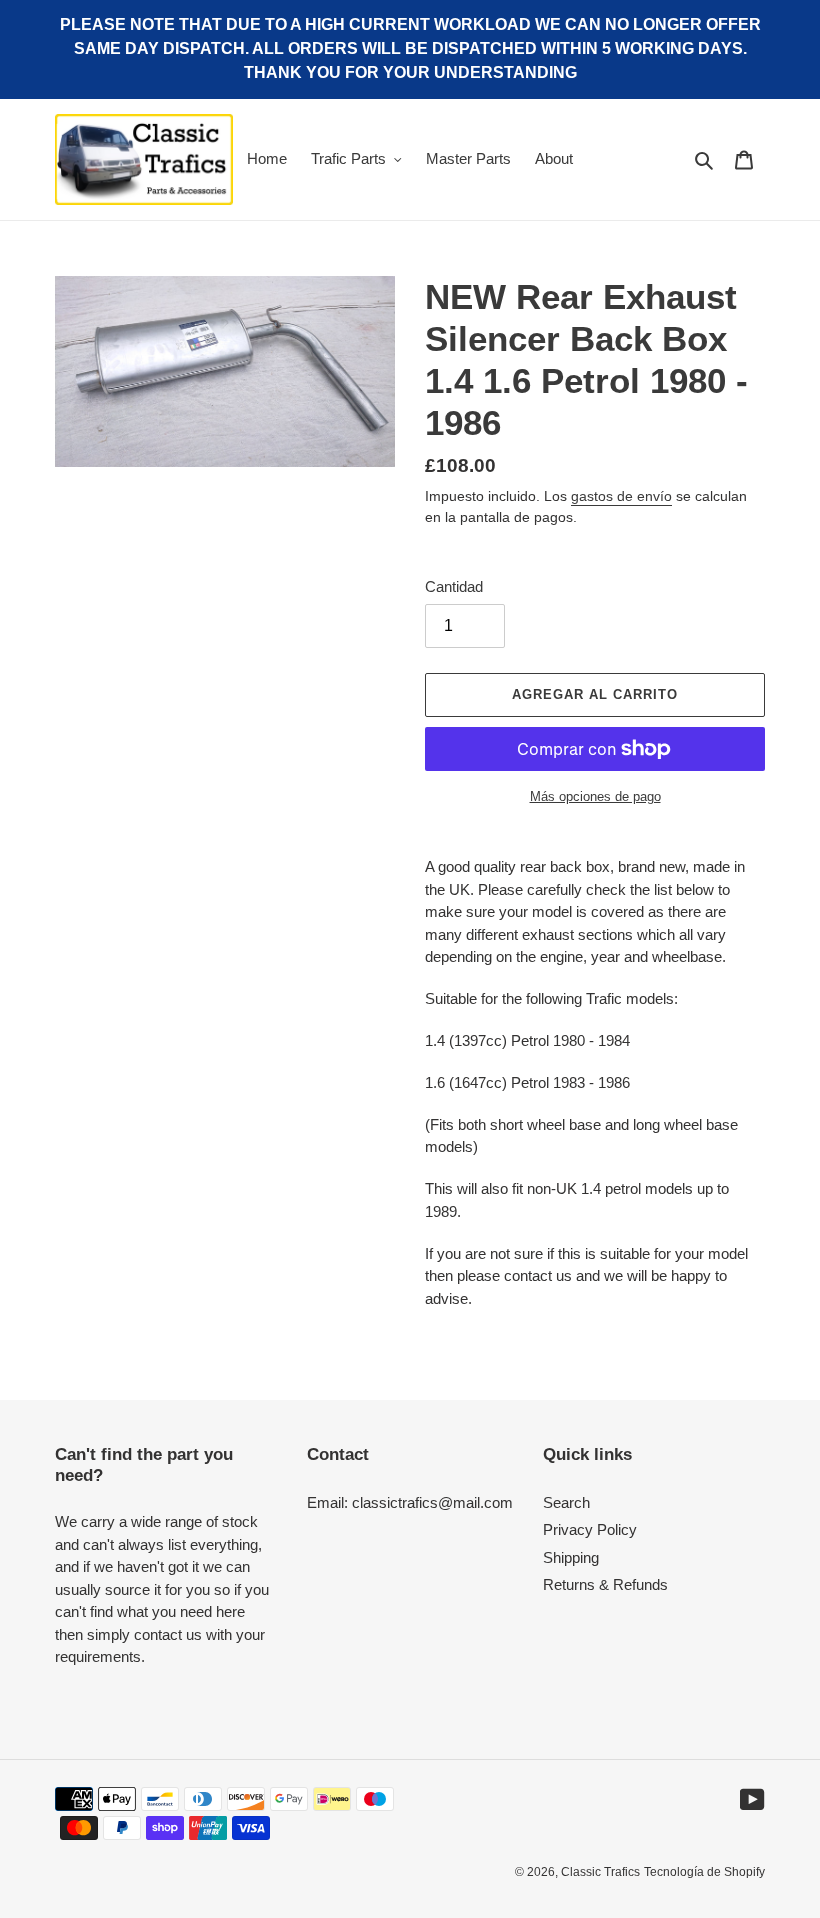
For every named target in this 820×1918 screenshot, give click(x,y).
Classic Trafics (600, 1872)
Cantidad (454, 586)
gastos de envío (621, 496)
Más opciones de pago (595, 796)
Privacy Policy (590, 1529)
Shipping (571, 1557)
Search (566, 1502)
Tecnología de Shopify (704, 1872)
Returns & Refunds (605, 1584)
